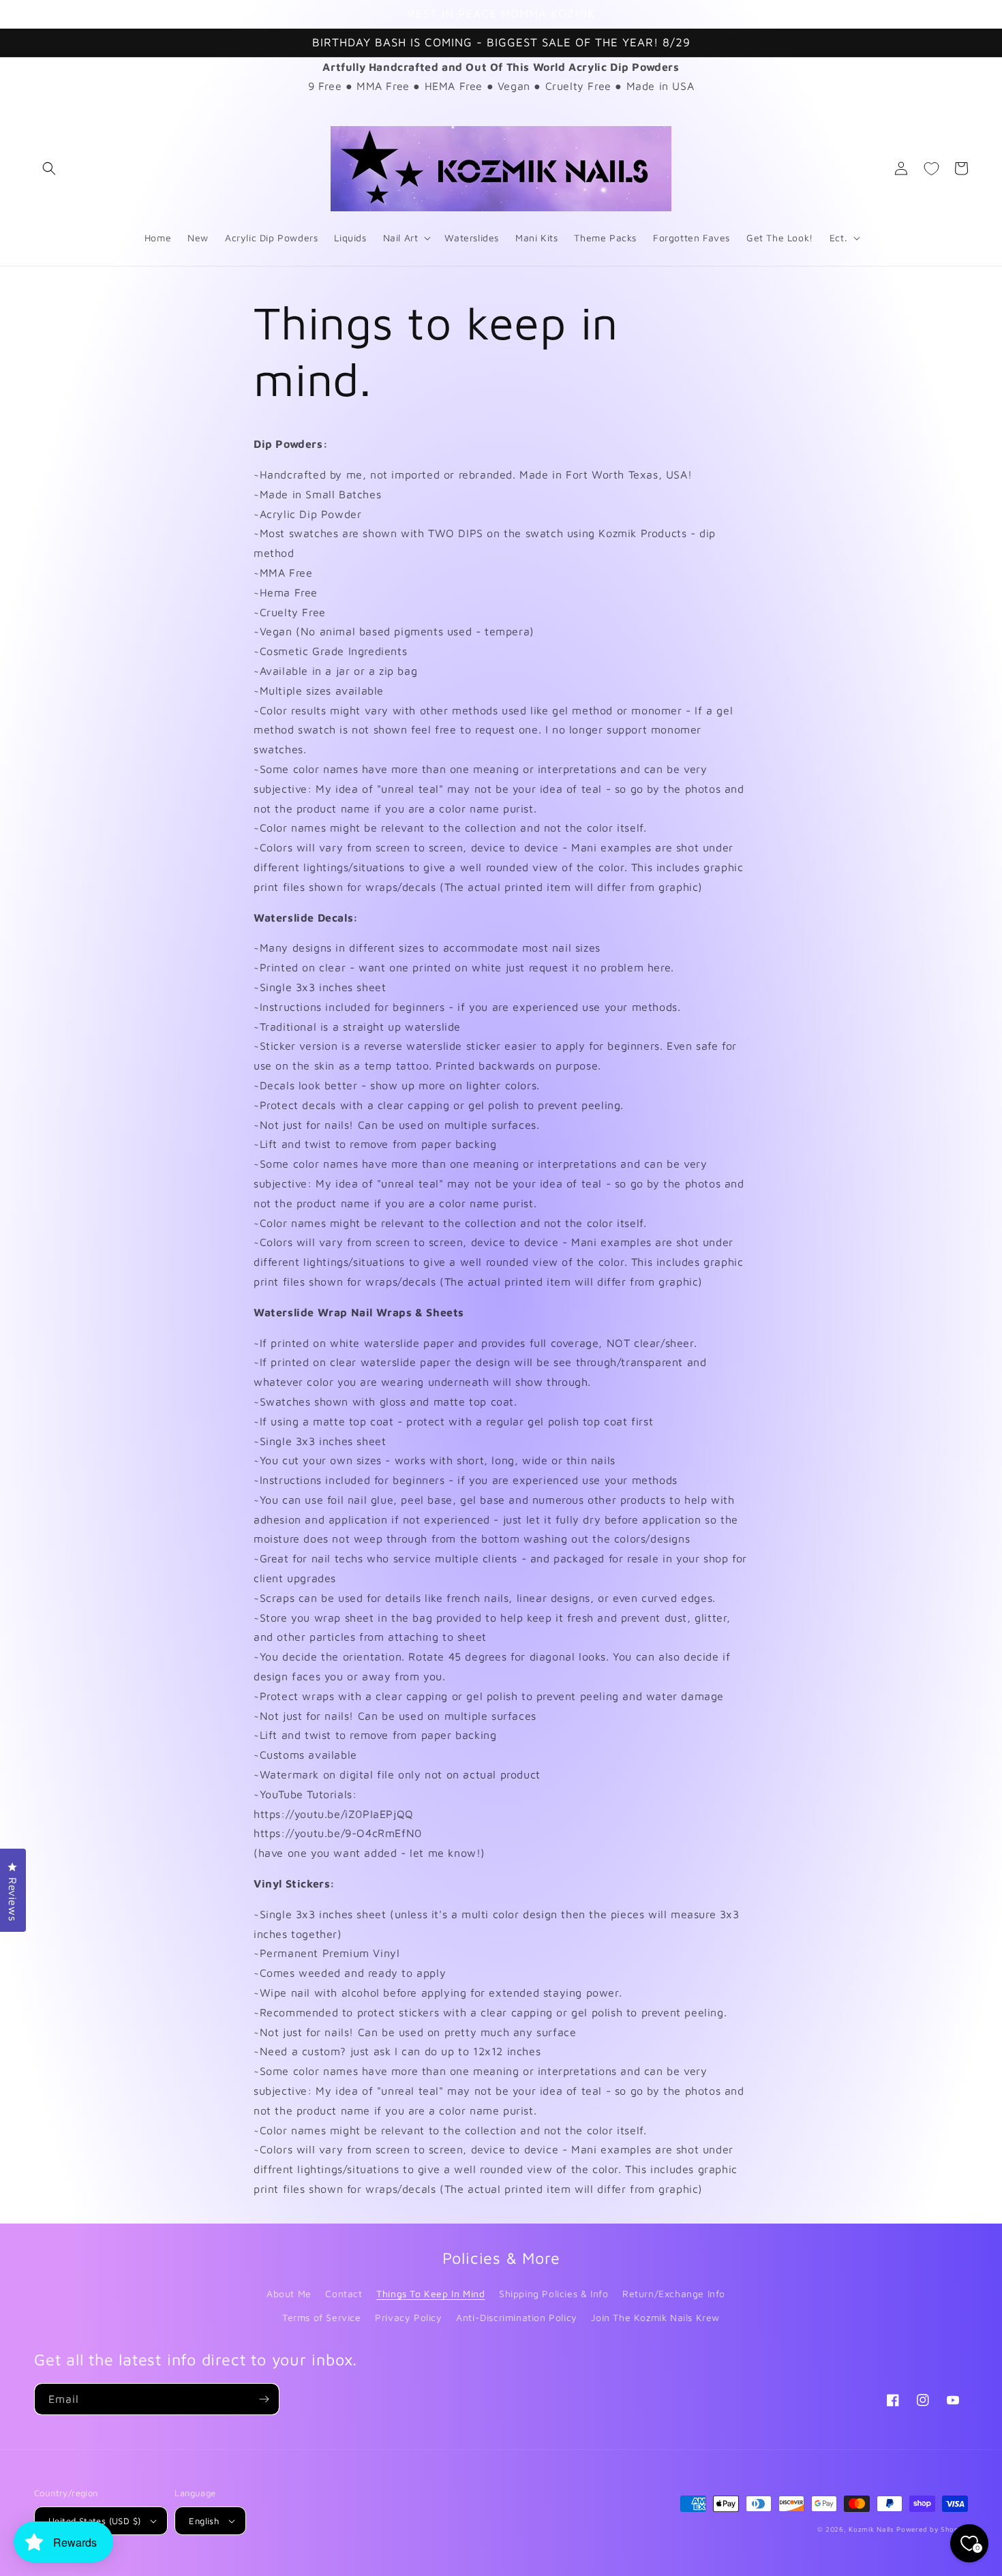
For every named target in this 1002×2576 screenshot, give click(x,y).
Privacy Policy (408, 2317)
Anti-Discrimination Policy (517, 2317)
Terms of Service (322, 2317)
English (204, 2521)
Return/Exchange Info (674, 2293)
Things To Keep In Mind (430, 2293)
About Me (289, 2293)
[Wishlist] (931, 168)
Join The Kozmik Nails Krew (655, 2317)
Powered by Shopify (932, 2529)
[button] (49, 168)
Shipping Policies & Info (553, 2293)
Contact (344, 2293)
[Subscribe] (264, 2399)
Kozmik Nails (871, 2529)
